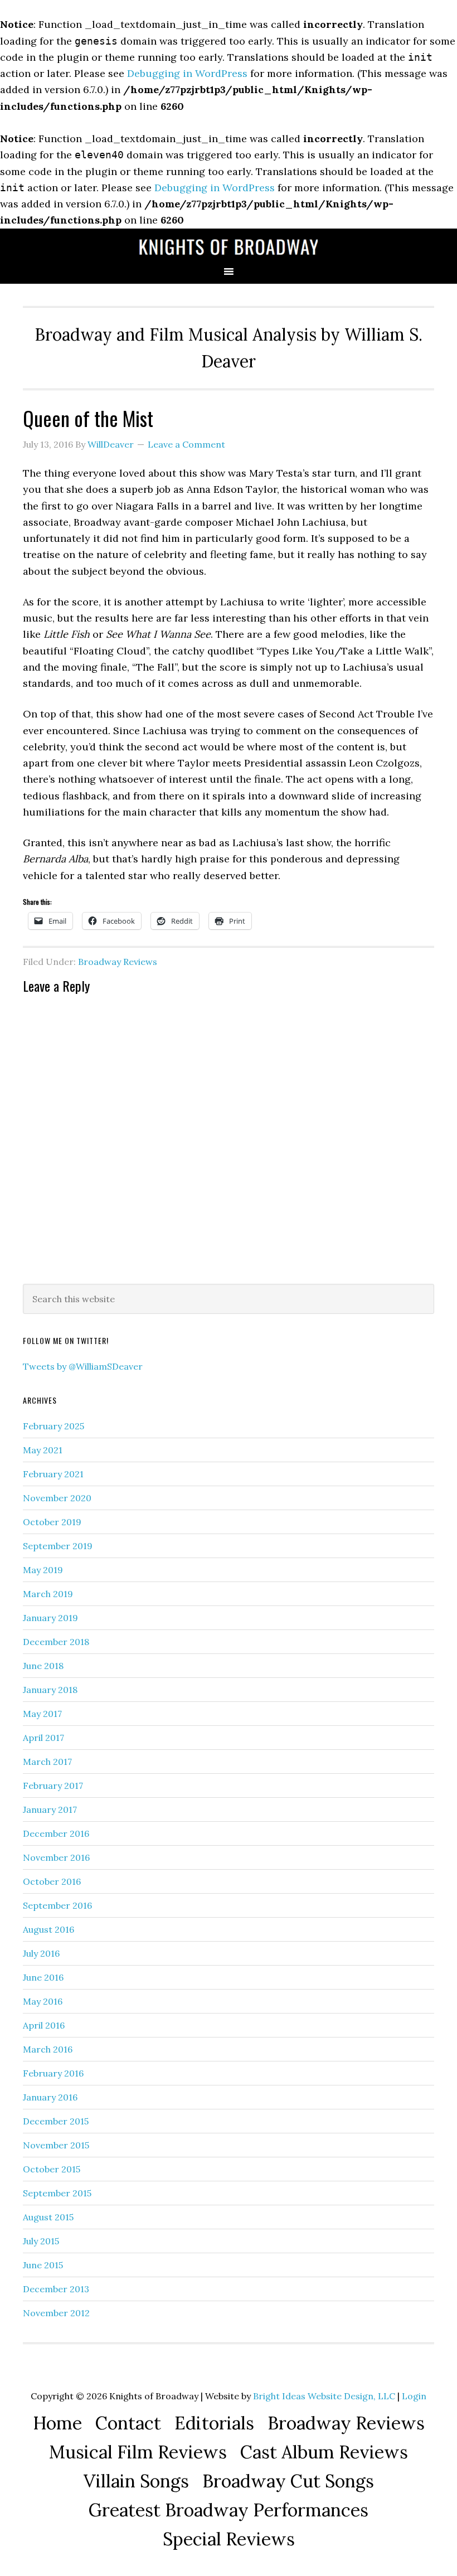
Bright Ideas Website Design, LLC (324, 2396)
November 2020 (57, 1498)
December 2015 (56, 2121)
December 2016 (56, 1833)
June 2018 (43, 1666)
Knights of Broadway (229, 247)
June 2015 (43, 2265)
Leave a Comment (186, 444)
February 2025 (54, 1426)
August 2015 (48, 2217)
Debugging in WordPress (187, 73)
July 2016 (41, 1953)
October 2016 (52, 1881)
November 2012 (56, 2313)
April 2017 (43, 1738)
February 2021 (53, 1474)
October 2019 (52, 1522)
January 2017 (50, 1809)
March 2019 (48, 1594)
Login (414, 2396)
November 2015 (56, 2145)
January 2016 (50, 2097)
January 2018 (50, 1690)
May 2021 (43, 1450)
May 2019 (43, 1570)
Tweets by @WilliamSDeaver (83, 1366)
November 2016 (56, 1857)
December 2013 (56, 2289)
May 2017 (42, 1714)
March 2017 (47, 1762)
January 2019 (50, 1618)
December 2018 (56, 1642)
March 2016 (48, 2049)
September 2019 (58, 1546)
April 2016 (44, 2025)
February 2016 (53, 2073)
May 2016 (43, 2001)
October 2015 (52, 2169)
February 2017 (53, 1786)
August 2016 (48, 1929)
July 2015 (41, 2241)
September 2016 (57, 1905)
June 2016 (43, 1977)
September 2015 (57, 2193)
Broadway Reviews (118, 962)
